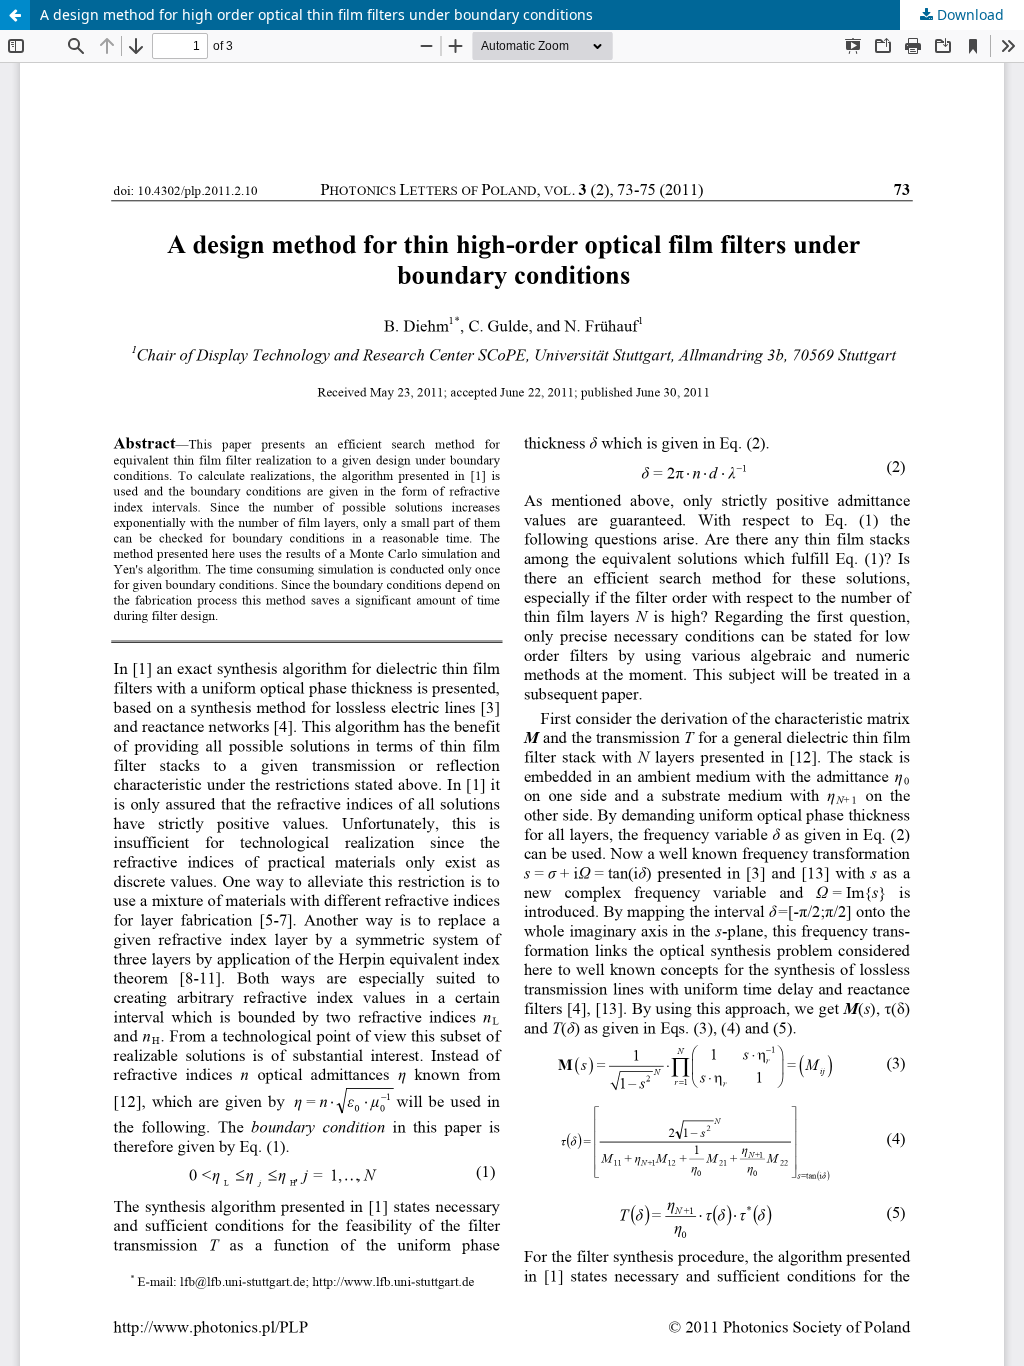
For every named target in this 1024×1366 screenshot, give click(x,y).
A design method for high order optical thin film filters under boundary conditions (316, 14)
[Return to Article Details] (15, 15)
